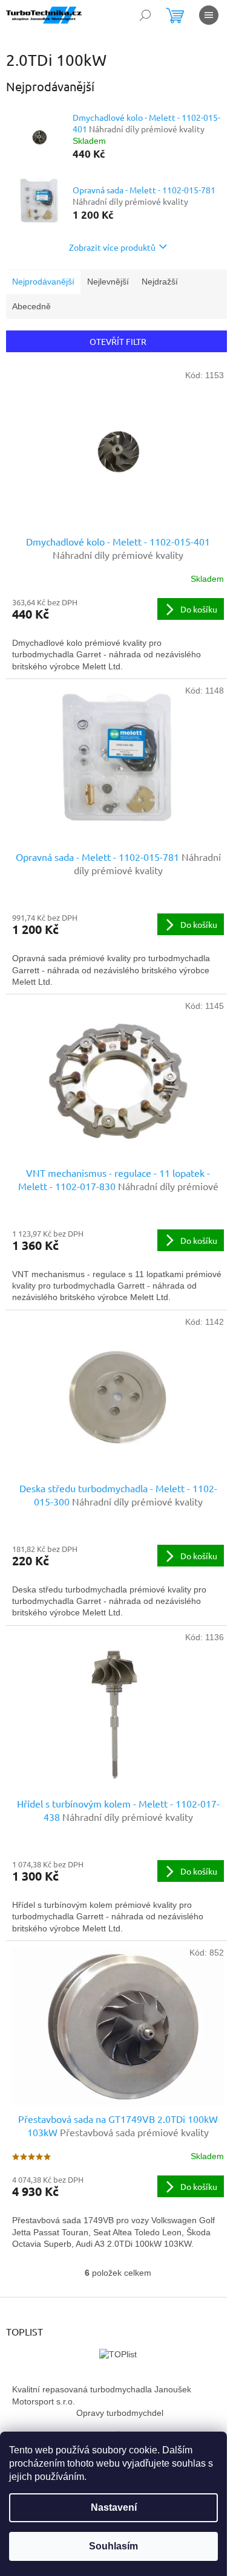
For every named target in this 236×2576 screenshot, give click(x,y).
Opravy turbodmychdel (120, 2413)
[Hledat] (145, 15)
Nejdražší (160, 282)
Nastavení (114, 2507)
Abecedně (31, 306)
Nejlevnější (108, 282)
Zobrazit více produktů (112, 247)
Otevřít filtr (118, 341)
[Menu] (209, 15)
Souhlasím (113, 2546)
